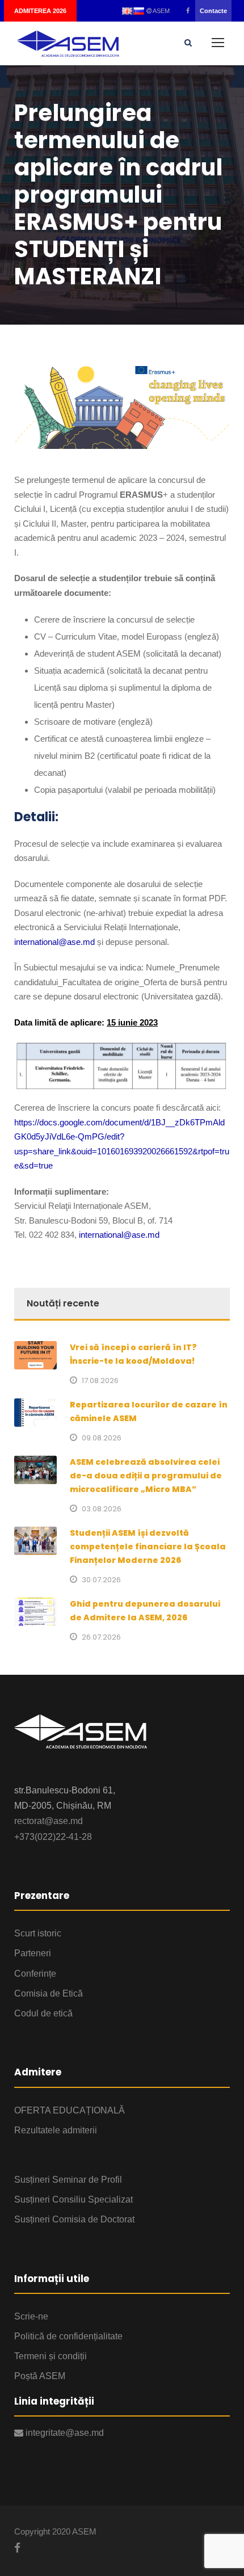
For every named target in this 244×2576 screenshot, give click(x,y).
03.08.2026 (102, 1509)
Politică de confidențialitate (68, 2336)
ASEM (161, 11)
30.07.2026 (101, 1580)
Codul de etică (43, 2013)
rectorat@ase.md (49, 1821)
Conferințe (35, 1974)
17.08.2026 (100, 1381)
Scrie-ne (31, 2316)
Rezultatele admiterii (56, 2130)
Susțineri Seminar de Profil (68, 2180)
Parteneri (33, 1953)
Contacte (213, 11)
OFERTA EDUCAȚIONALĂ (70, 2110)
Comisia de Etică (49, 1993)
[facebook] (188, 11)
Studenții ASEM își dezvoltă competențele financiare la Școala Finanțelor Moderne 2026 (148, 1547)
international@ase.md (54, 942)
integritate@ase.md (64, 2433)
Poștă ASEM (40, 2376)
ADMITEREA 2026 (40, 11)
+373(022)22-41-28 (53, 1837)
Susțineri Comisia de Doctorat (74, 2219)
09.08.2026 (102, 1438)
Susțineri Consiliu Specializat (73, 2199)
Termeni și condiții (51, 2356)
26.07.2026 (101, 1637)
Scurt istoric (38, 1933)
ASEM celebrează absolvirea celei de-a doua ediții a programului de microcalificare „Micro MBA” (146, 1476)
